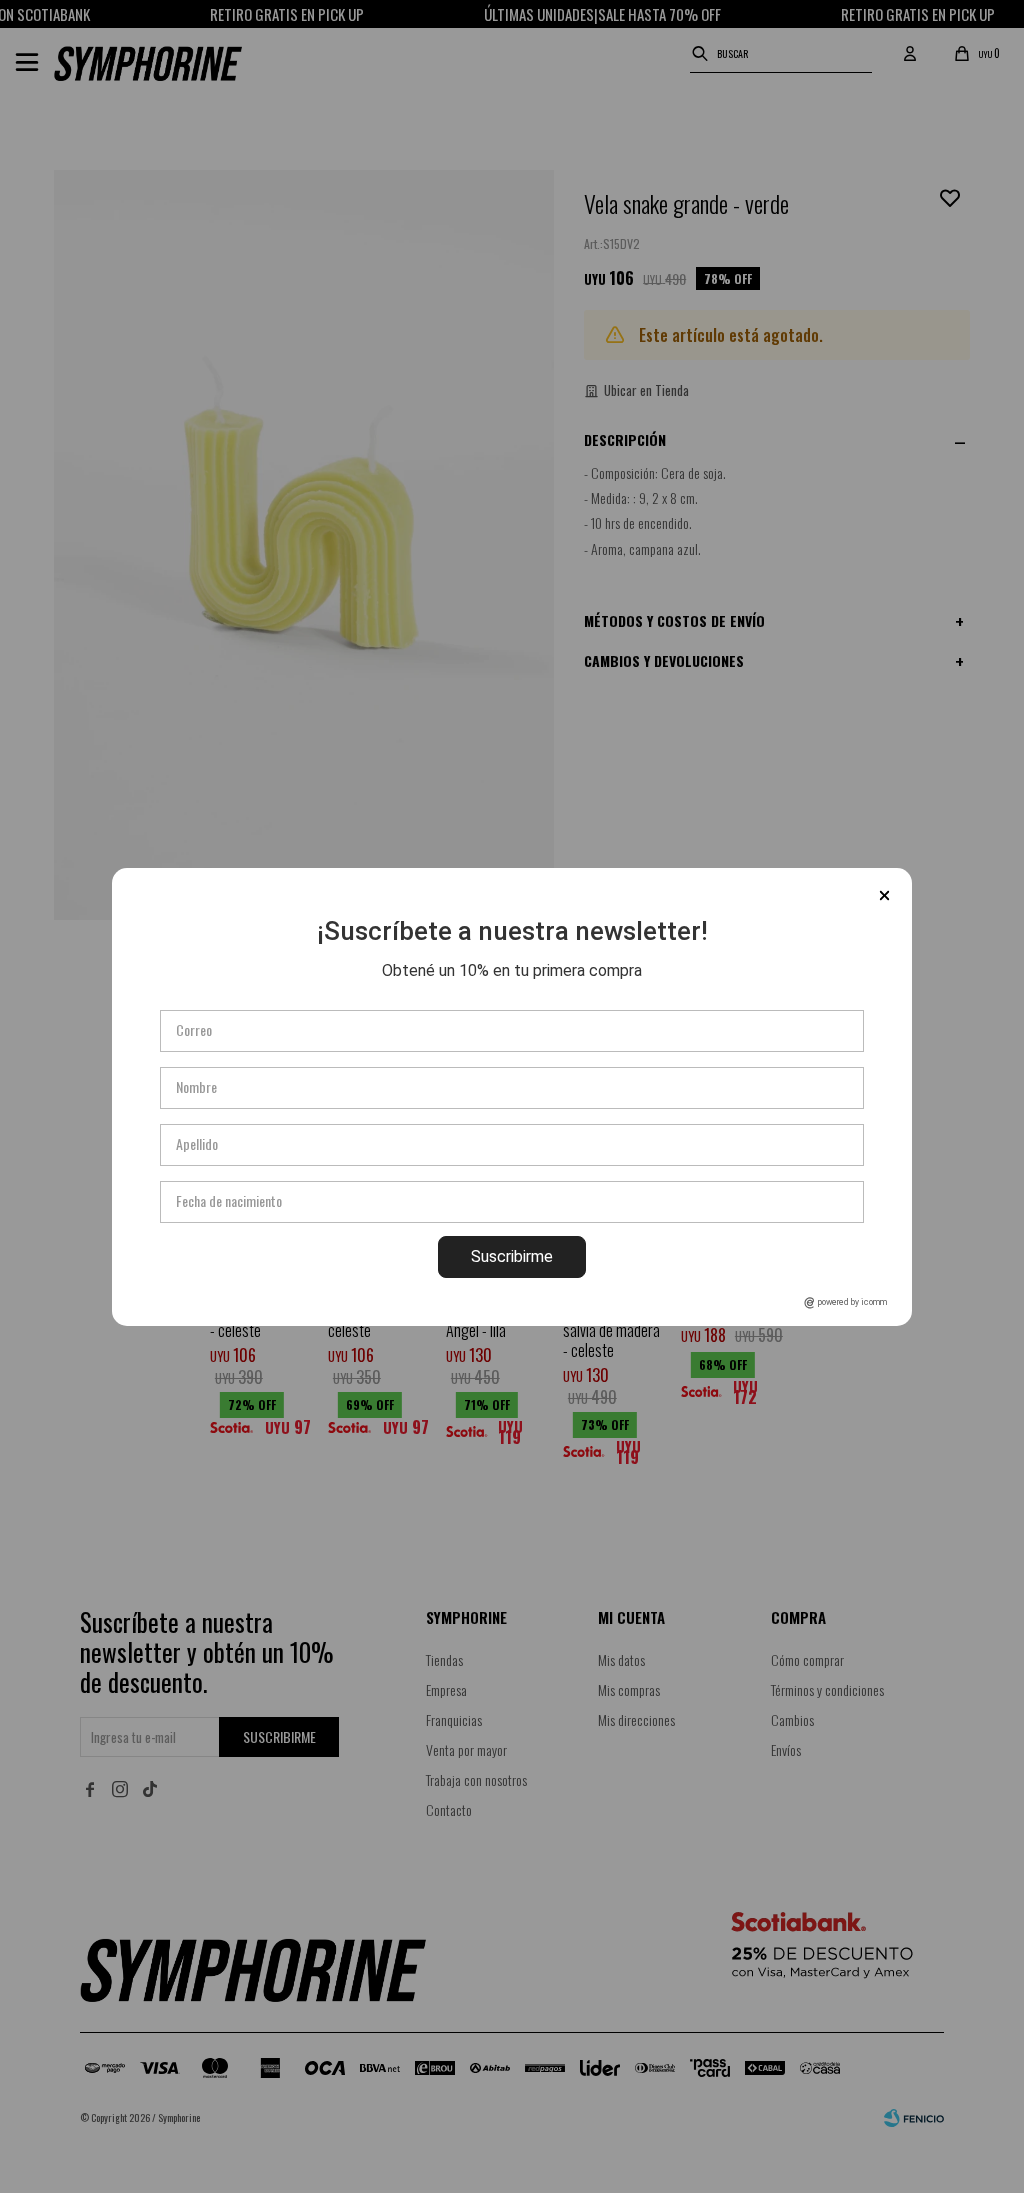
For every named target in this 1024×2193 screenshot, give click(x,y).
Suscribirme (512, 1256)
